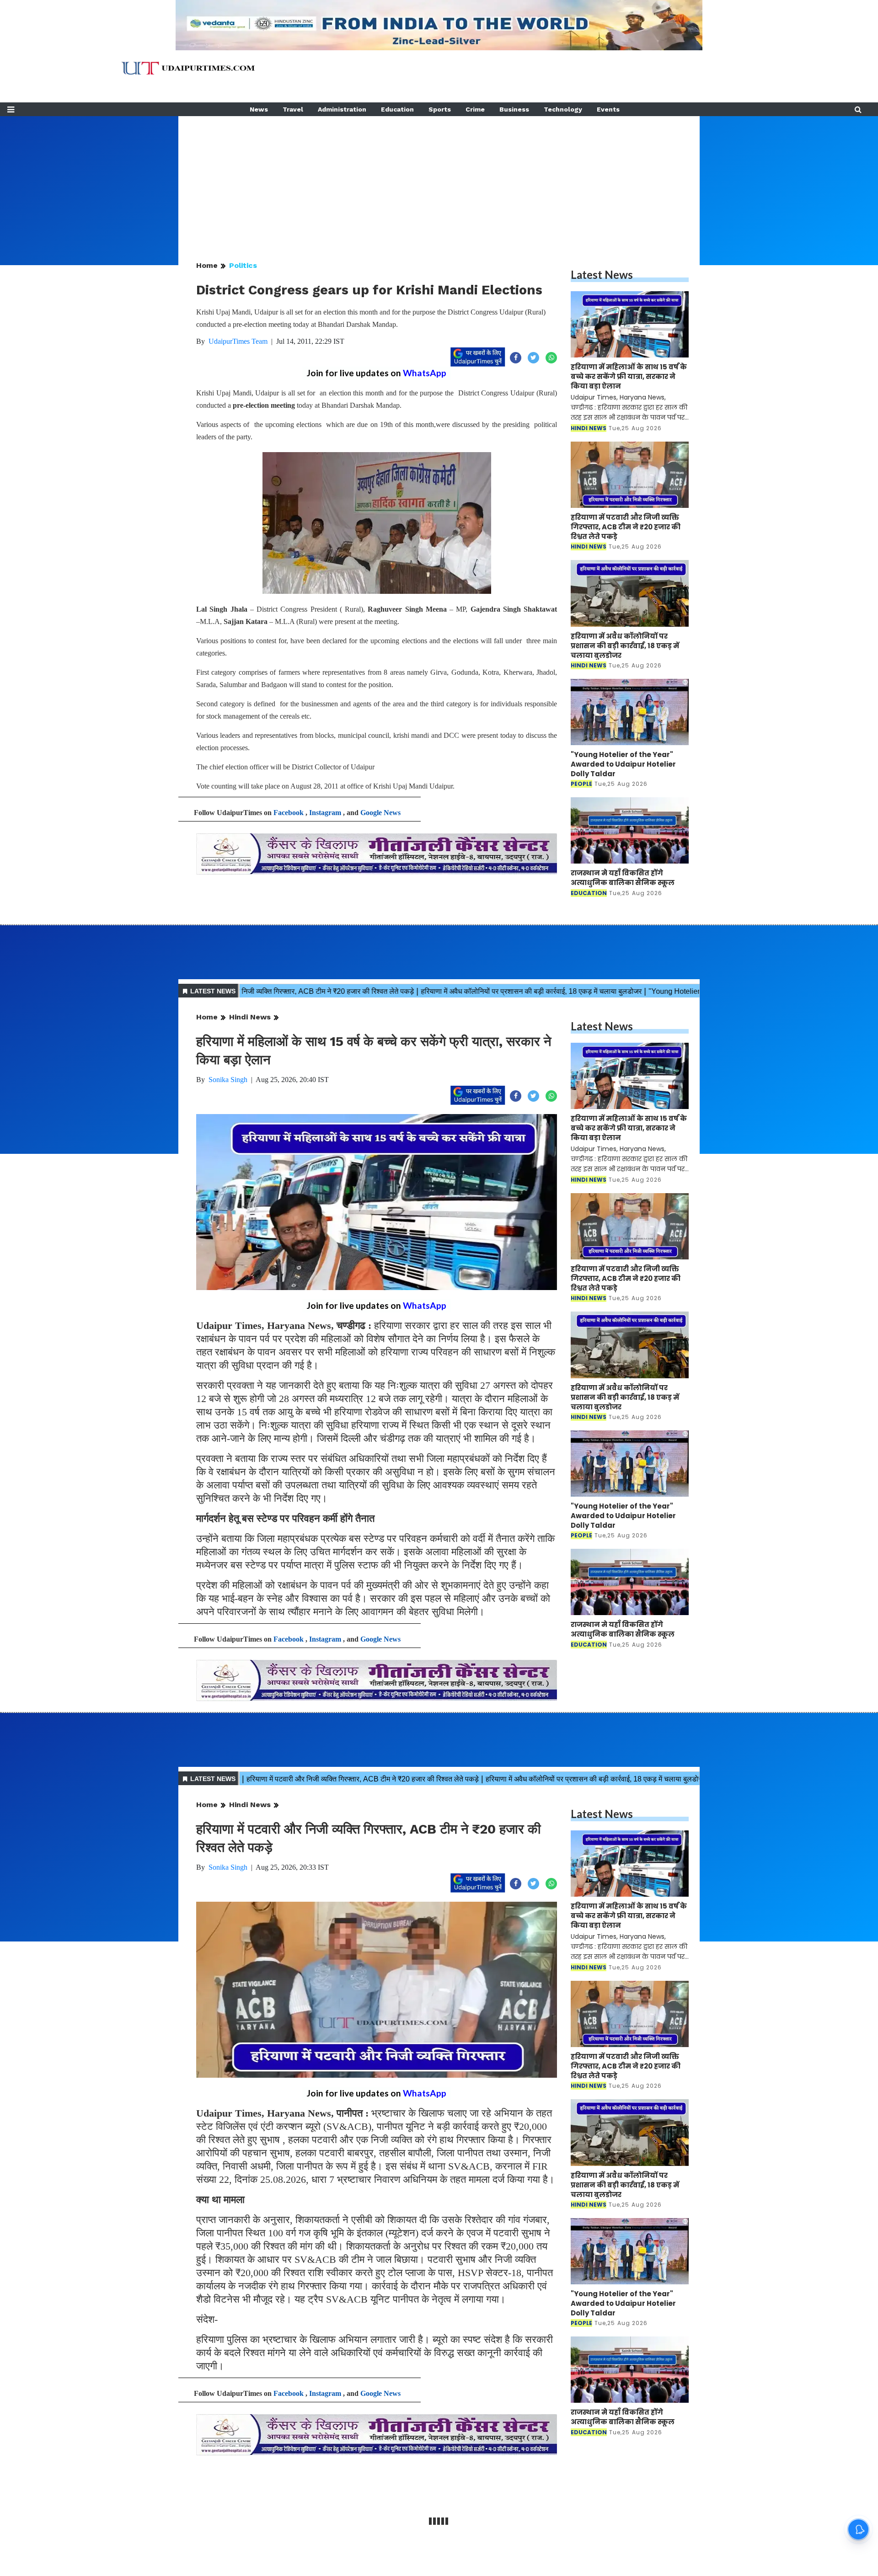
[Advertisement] (439, 180)
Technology (563, 109)
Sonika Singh (228, 1080)
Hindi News (250, 1017)
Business (514, 109)
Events (608, 109)
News (259, 109)
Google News (380, 813)
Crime (475, 109)
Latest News (602, 275)
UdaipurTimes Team (238, 341)
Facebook (289, 813)
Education (397, 109)
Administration (342, 109)
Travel (293, 109)
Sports (440, 109)
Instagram (325, 813)
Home (207, 265)
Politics (243, 265)
